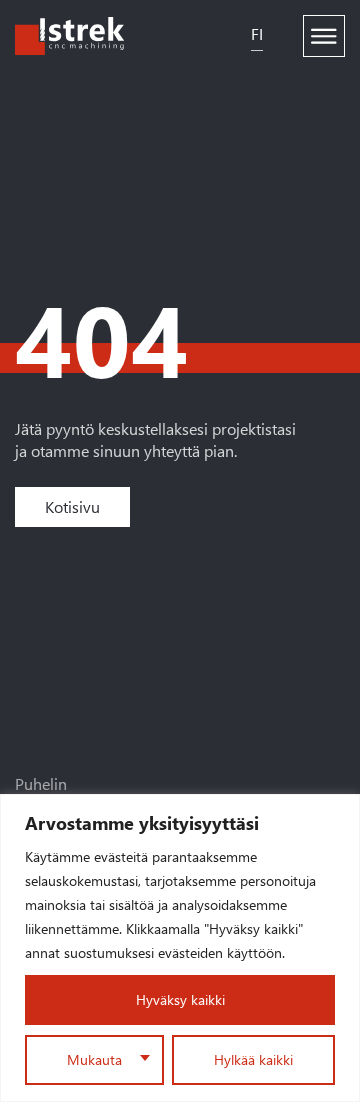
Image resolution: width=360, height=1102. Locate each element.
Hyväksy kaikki (180, 999)
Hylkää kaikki (253, 1059)
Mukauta (94, 1059)
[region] (180, 948)
